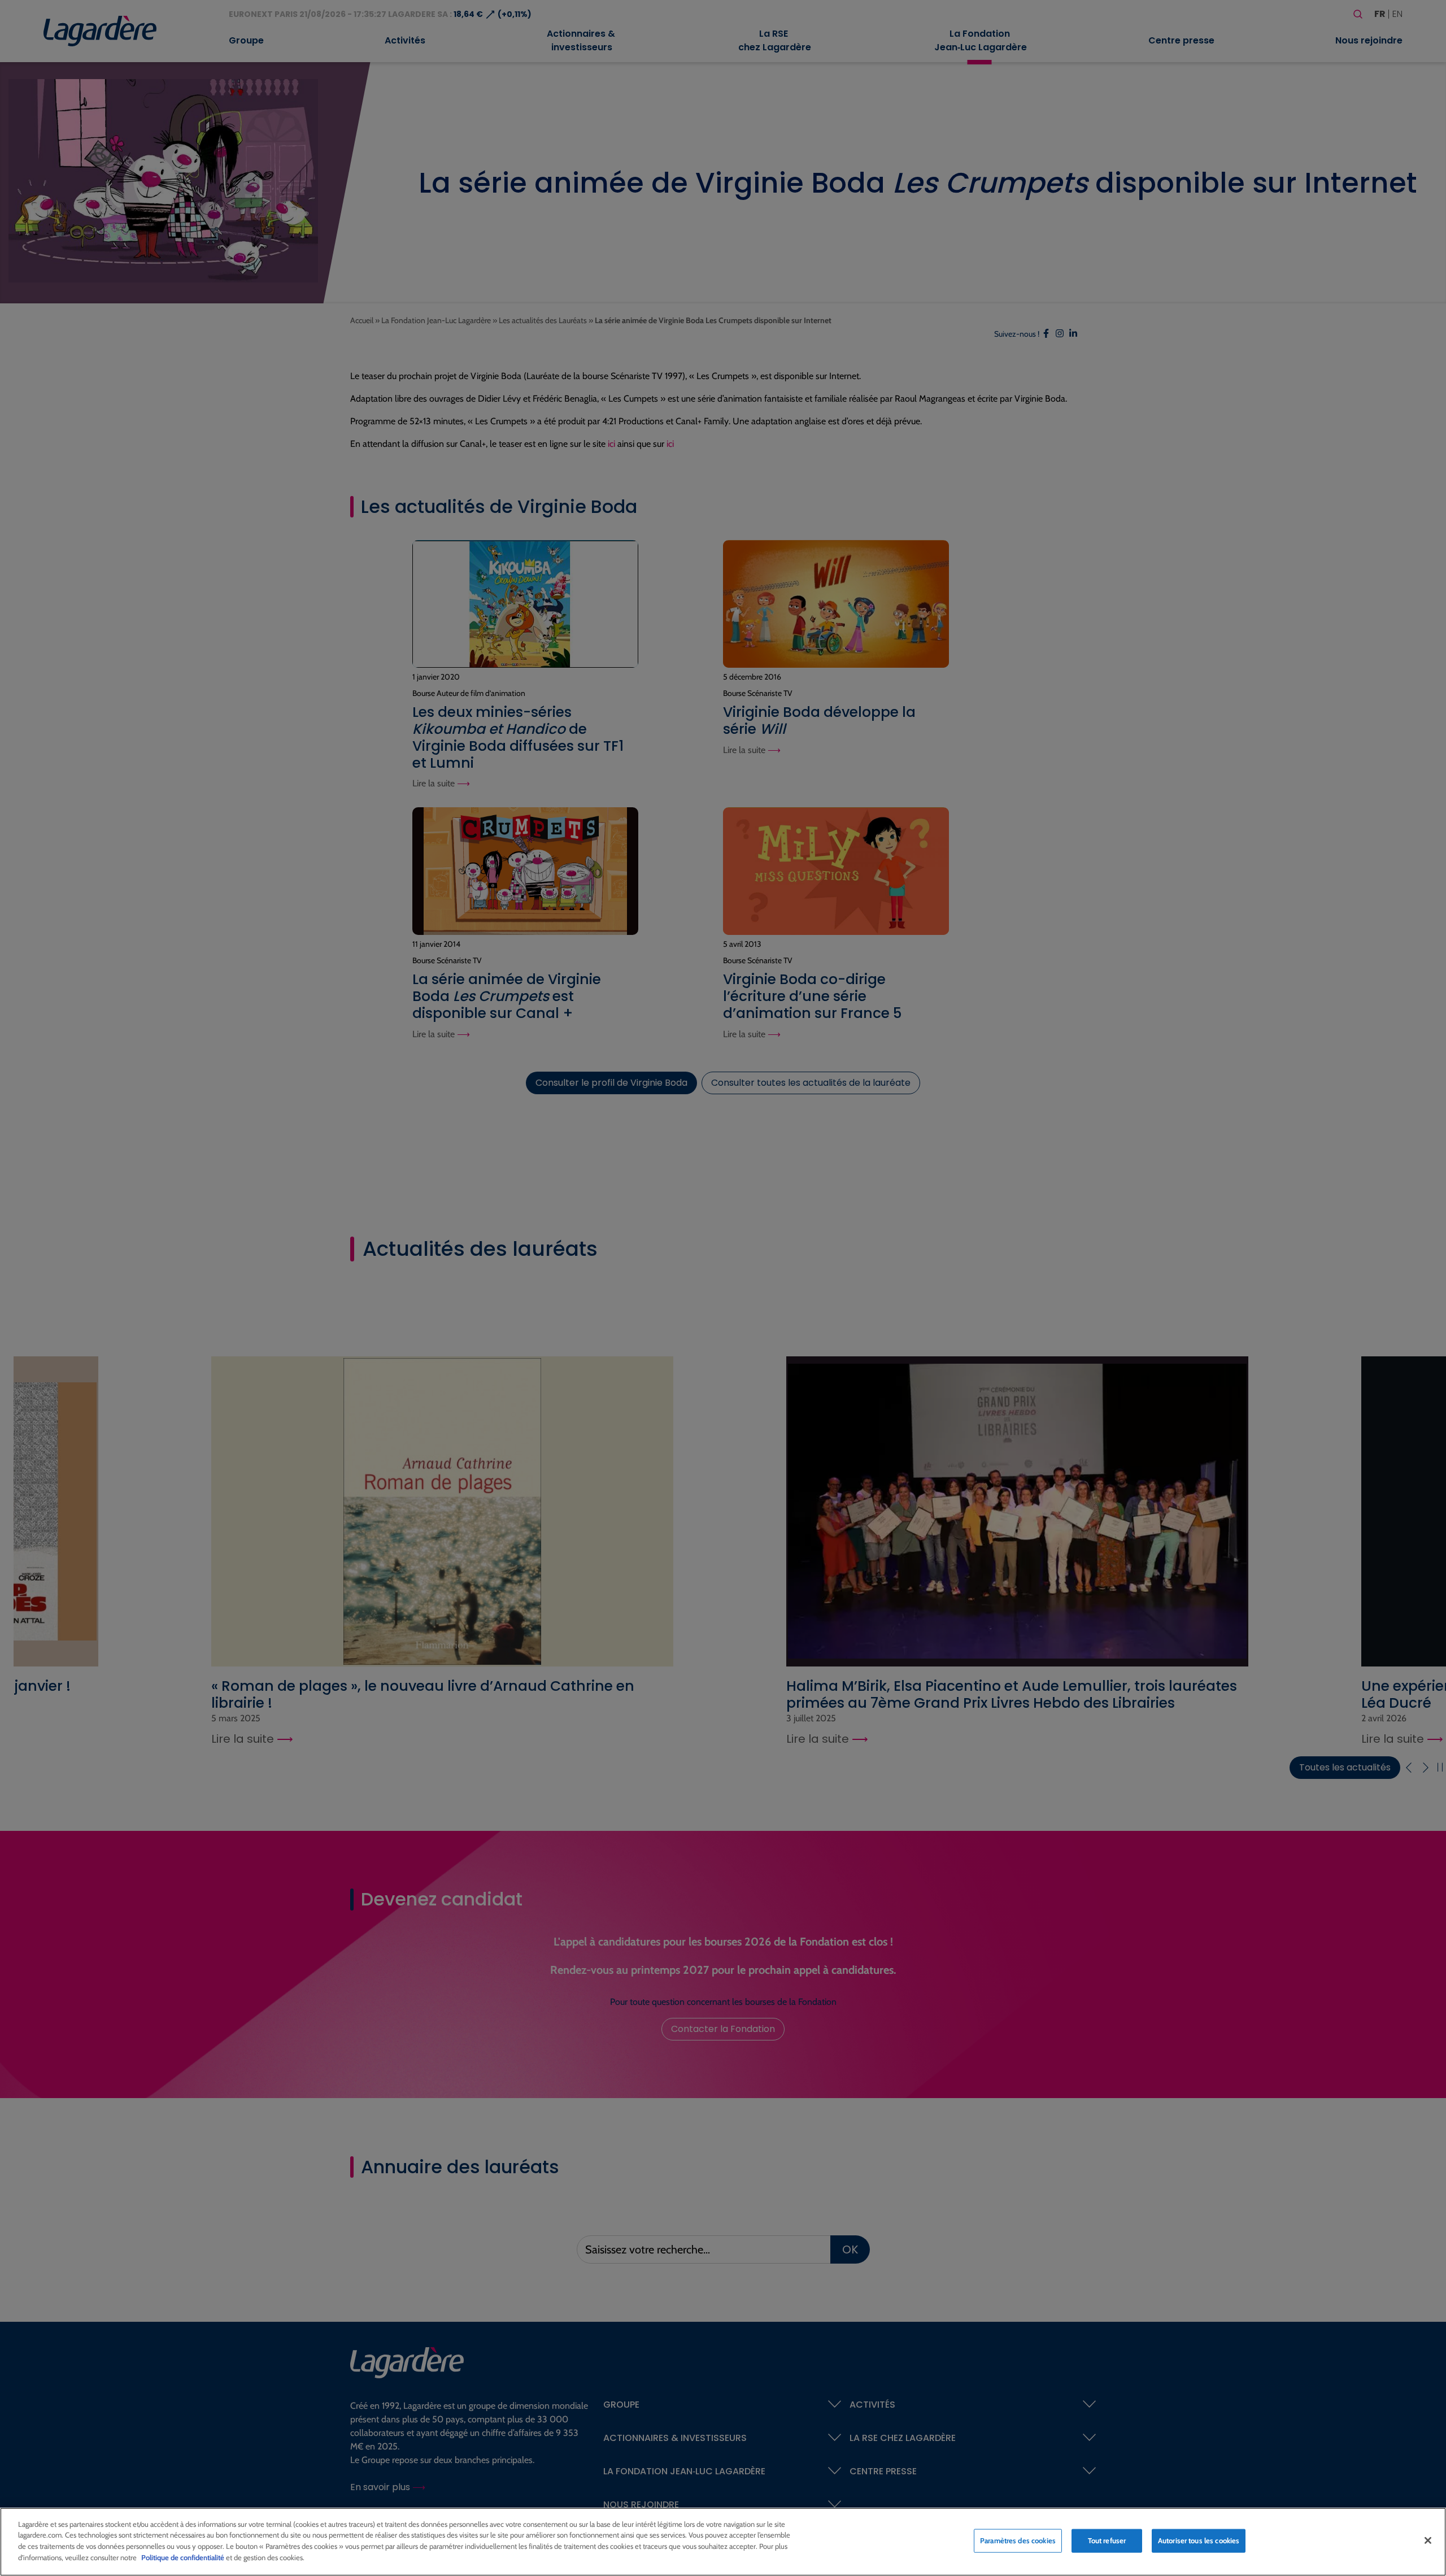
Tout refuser (1107, 2540)
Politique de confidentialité (183, 2557)
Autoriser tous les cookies (1199, 2540)
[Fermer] (1428, 2540)
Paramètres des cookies (1018, 2540)
